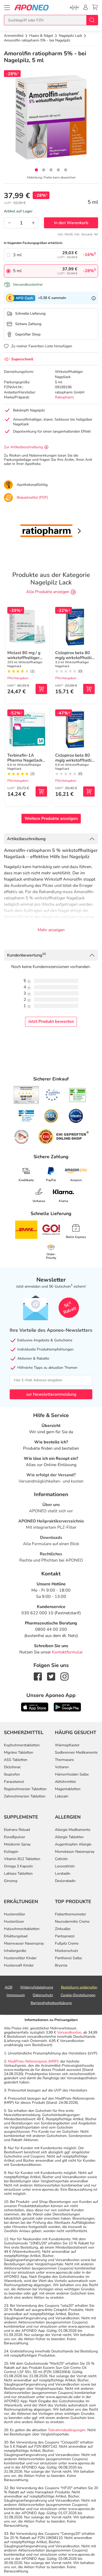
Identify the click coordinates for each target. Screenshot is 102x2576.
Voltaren (62, 1767)
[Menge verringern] (9, 223)
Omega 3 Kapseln (18, 1866)
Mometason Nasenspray (75, 1852)
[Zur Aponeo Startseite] (32, 7)
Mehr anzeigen (51, 930)
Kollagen (11, 1852)
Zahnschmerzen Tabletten (25, 1796)
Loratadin (63, 1873)
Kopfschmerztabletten (22, 1745)
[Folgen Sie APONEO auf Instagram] (64, 1676)
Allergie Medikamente (73, 1830)
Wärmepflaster (67, 1745)
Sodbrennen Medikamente (76, 1752)
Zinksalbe (63, 1929)
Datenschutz (43, 1995)
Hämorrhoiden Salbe (72, 1774)
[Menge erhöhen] (33, 223)
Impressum (16, 1995)
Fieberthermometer (70, 1914)
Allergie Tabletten (69, 1837)
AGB (8, 1987)
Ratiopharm (64, 397)
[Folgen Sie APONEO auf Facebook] (38, 1676)
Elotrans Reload (17, 1830)
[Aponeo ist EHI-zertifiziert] (53, 1095)
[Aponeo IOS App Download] (35, 1707)
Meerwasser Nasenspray (24, 1943)
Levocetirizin (65, 1866)
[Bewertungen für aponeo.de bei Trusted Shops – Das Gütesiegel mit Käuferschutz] (26, 1095)
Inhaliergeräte (15, 1951)
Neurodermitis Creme (72, 1921)
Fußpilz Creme (67, 1943)
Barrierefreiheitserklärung (51, 2003)
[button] (36, 170)
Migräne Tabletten (19, 1752)
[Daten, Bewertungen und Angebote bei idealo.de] (76, 1116)
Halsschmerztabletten (22, 1929)
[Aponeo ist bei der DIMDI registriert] (78, 1095)
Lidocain (62, 1796)
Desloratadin (65, 1881)
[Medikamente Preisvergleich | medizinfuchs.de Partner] (21, 1137)
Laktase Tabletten (18, 1873)
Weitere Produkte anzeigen (51, 818)
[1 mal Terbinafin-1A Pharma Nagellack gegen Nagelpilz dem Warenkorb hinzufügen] (41, 791)
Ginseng (11, 1881)
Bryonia (61, 1965)
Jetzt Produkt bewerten (51, 1021)
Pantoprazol (65, 1936)
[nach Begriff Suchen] (92, 20)
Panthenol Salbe (68, 1958)
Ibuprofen (12, 1774)
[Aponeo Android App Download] (67, 1707)
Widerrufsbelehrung (37, 1987)
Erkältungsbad (16, 1936)
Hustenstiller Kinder (20, 1958)
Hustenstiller (15, 1914)
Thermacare (64, 1760)
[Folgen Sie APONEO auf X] (51, 1676)
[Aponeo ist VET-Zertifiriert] (26, 1116)
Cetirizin (61, 1859)
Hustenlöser (14, 1921)
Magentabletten (68, 1789)
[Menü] (7, 8)
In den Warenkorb (71, 223)
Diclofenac (12, 1767)
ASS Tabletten (16, 1760)
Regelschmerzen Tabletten (25, 1789)
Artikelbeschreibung (26, 839)
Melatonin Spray (17, 1844)
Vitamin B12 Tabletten (22, 1859)
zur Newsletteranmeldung (51, 1394)
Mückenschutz (66, 1951)
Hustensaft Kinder (19, 1965)
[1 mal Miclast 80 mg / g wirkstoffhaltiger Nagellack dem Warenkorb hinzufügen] (41, 689)
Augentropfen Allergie (73, 1844)
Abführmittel (65, 1782)
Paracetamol (14, 1782)
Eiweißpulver (15, 1837)
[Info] (94, 298)
